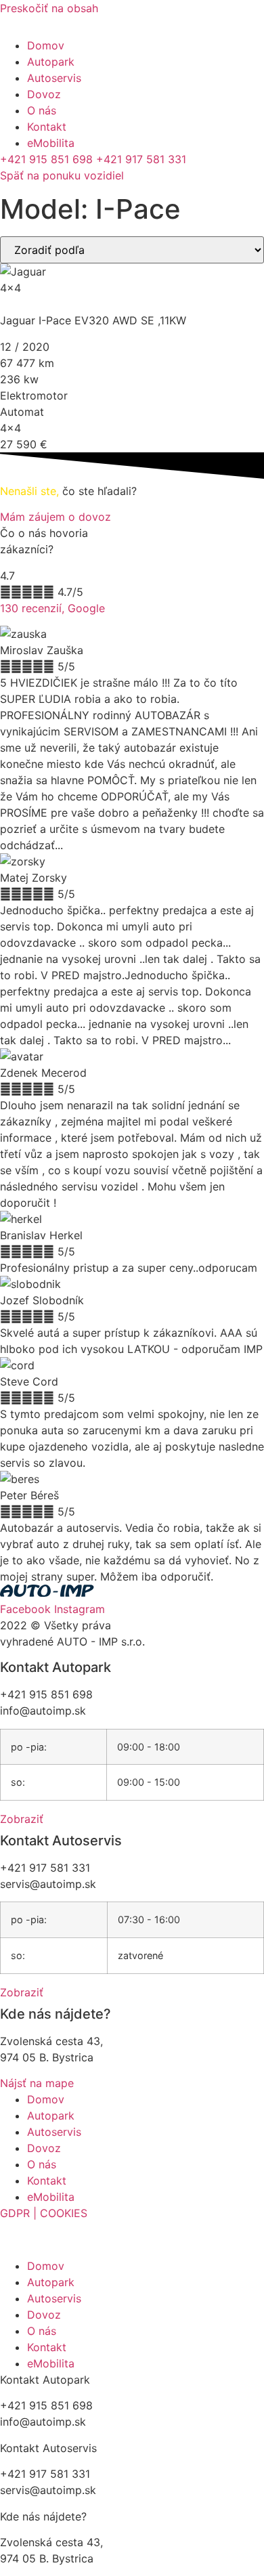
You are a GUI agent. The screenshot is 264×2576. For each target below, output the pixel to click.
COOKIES (62, 2213)
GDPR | (18, 2213)
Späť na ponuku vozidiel (62, 175)
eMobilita (51, 143)
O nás (42, 110)
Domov (46, 45)
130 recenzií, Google (52, 608)
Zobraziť (22, 1819)
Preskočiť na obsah (49, 8)
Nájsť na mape (37, 2083)
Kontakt (47, 127)
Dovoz (44, 94)
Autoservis (54, 78)
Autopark (51, 62)
